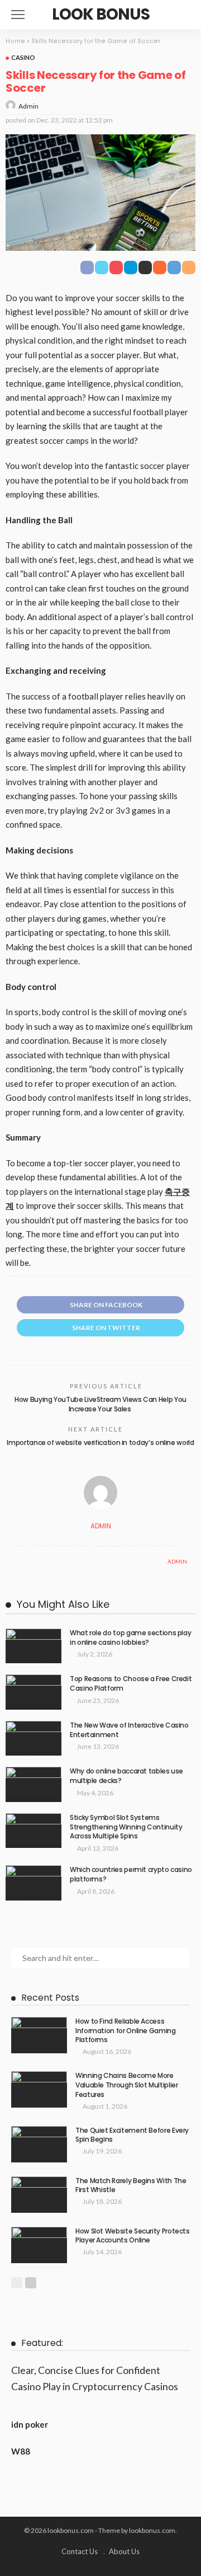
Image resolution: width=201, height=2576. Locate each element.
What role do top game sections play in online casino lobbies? (130, 1637)
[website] (17, 1561)
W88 (21, 2451)
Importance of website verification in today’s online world (100, 1442)
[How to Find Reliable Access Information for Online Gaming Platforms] (39, 2035)
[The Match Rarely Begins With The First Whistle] (39, 2195)
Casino (23, 57)
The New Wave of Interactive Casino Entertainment (129, 1730)
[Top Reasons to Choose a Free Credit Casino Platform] (33, 1692)
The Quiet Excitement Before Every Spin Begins (132, 2135)
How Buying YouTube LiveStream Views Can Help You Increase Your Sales (100, 1404)
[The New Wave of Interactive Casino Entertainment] (33, 1739)
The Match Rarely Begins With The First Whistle (131, 2185)
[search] (186, 15)
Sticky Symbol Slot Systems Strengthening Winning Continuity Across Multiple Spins (126, 1827)
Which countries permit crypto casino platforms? (131, 1874)
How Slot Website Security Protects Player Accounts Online (133, 2236)
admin (28, 106)
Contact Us (80, 2551)
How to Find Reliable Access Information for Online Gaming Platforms (126, 2031)
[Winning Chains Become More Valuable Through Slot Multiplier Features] (39, 2089)
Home (15, 41)
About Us (124, 2551)
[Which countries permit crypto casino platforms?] (33, 1883)
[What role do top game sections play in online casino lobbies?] (33, 1646)
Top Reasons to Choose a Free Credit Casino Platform (131, 1683)
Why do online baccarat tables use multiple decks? (126, 1776)
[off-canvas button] (18, 15)
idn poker (30, 2424)
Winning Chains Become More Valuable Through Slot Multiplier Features (126, 2085)
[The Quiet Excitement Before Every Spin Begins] (39, 2144)
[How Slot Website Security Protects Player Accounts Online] (39, 2245)
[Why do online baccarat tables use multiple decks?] (33, 1784)
